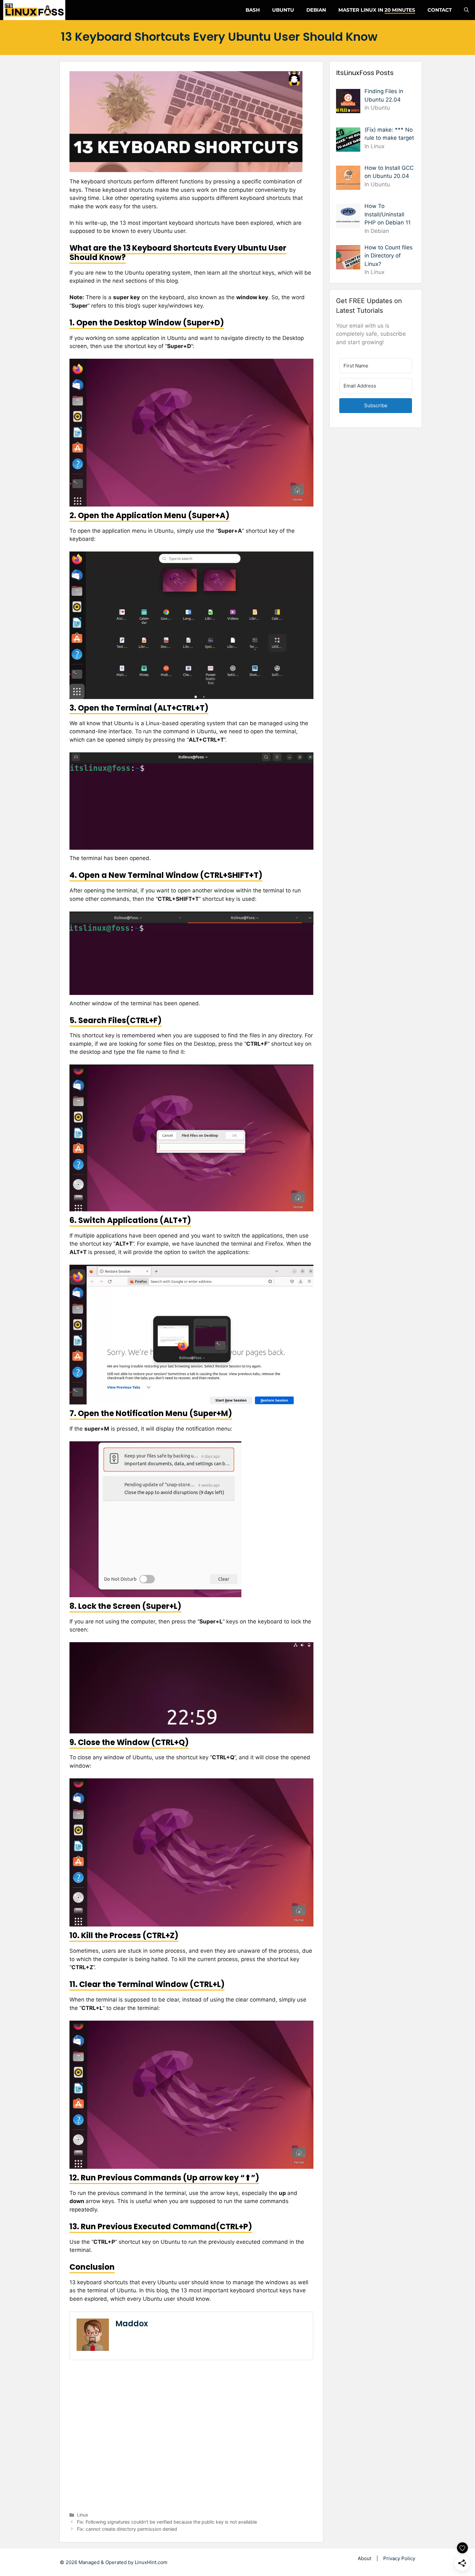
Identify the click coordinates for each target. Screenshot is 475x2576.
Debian (316, 10)
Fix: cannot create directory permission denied (127, 2529)
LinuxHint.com (151, 2562)
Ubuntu (283, 10)
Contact (440, 10)
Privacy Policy (399, 2558)
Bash (253, 10)
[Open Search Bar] (466, 10)
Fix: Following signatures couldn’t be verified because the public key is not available (167, 2522)
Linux (83, 2515)
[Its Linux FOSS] (34, 10)
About (364, 2558)
